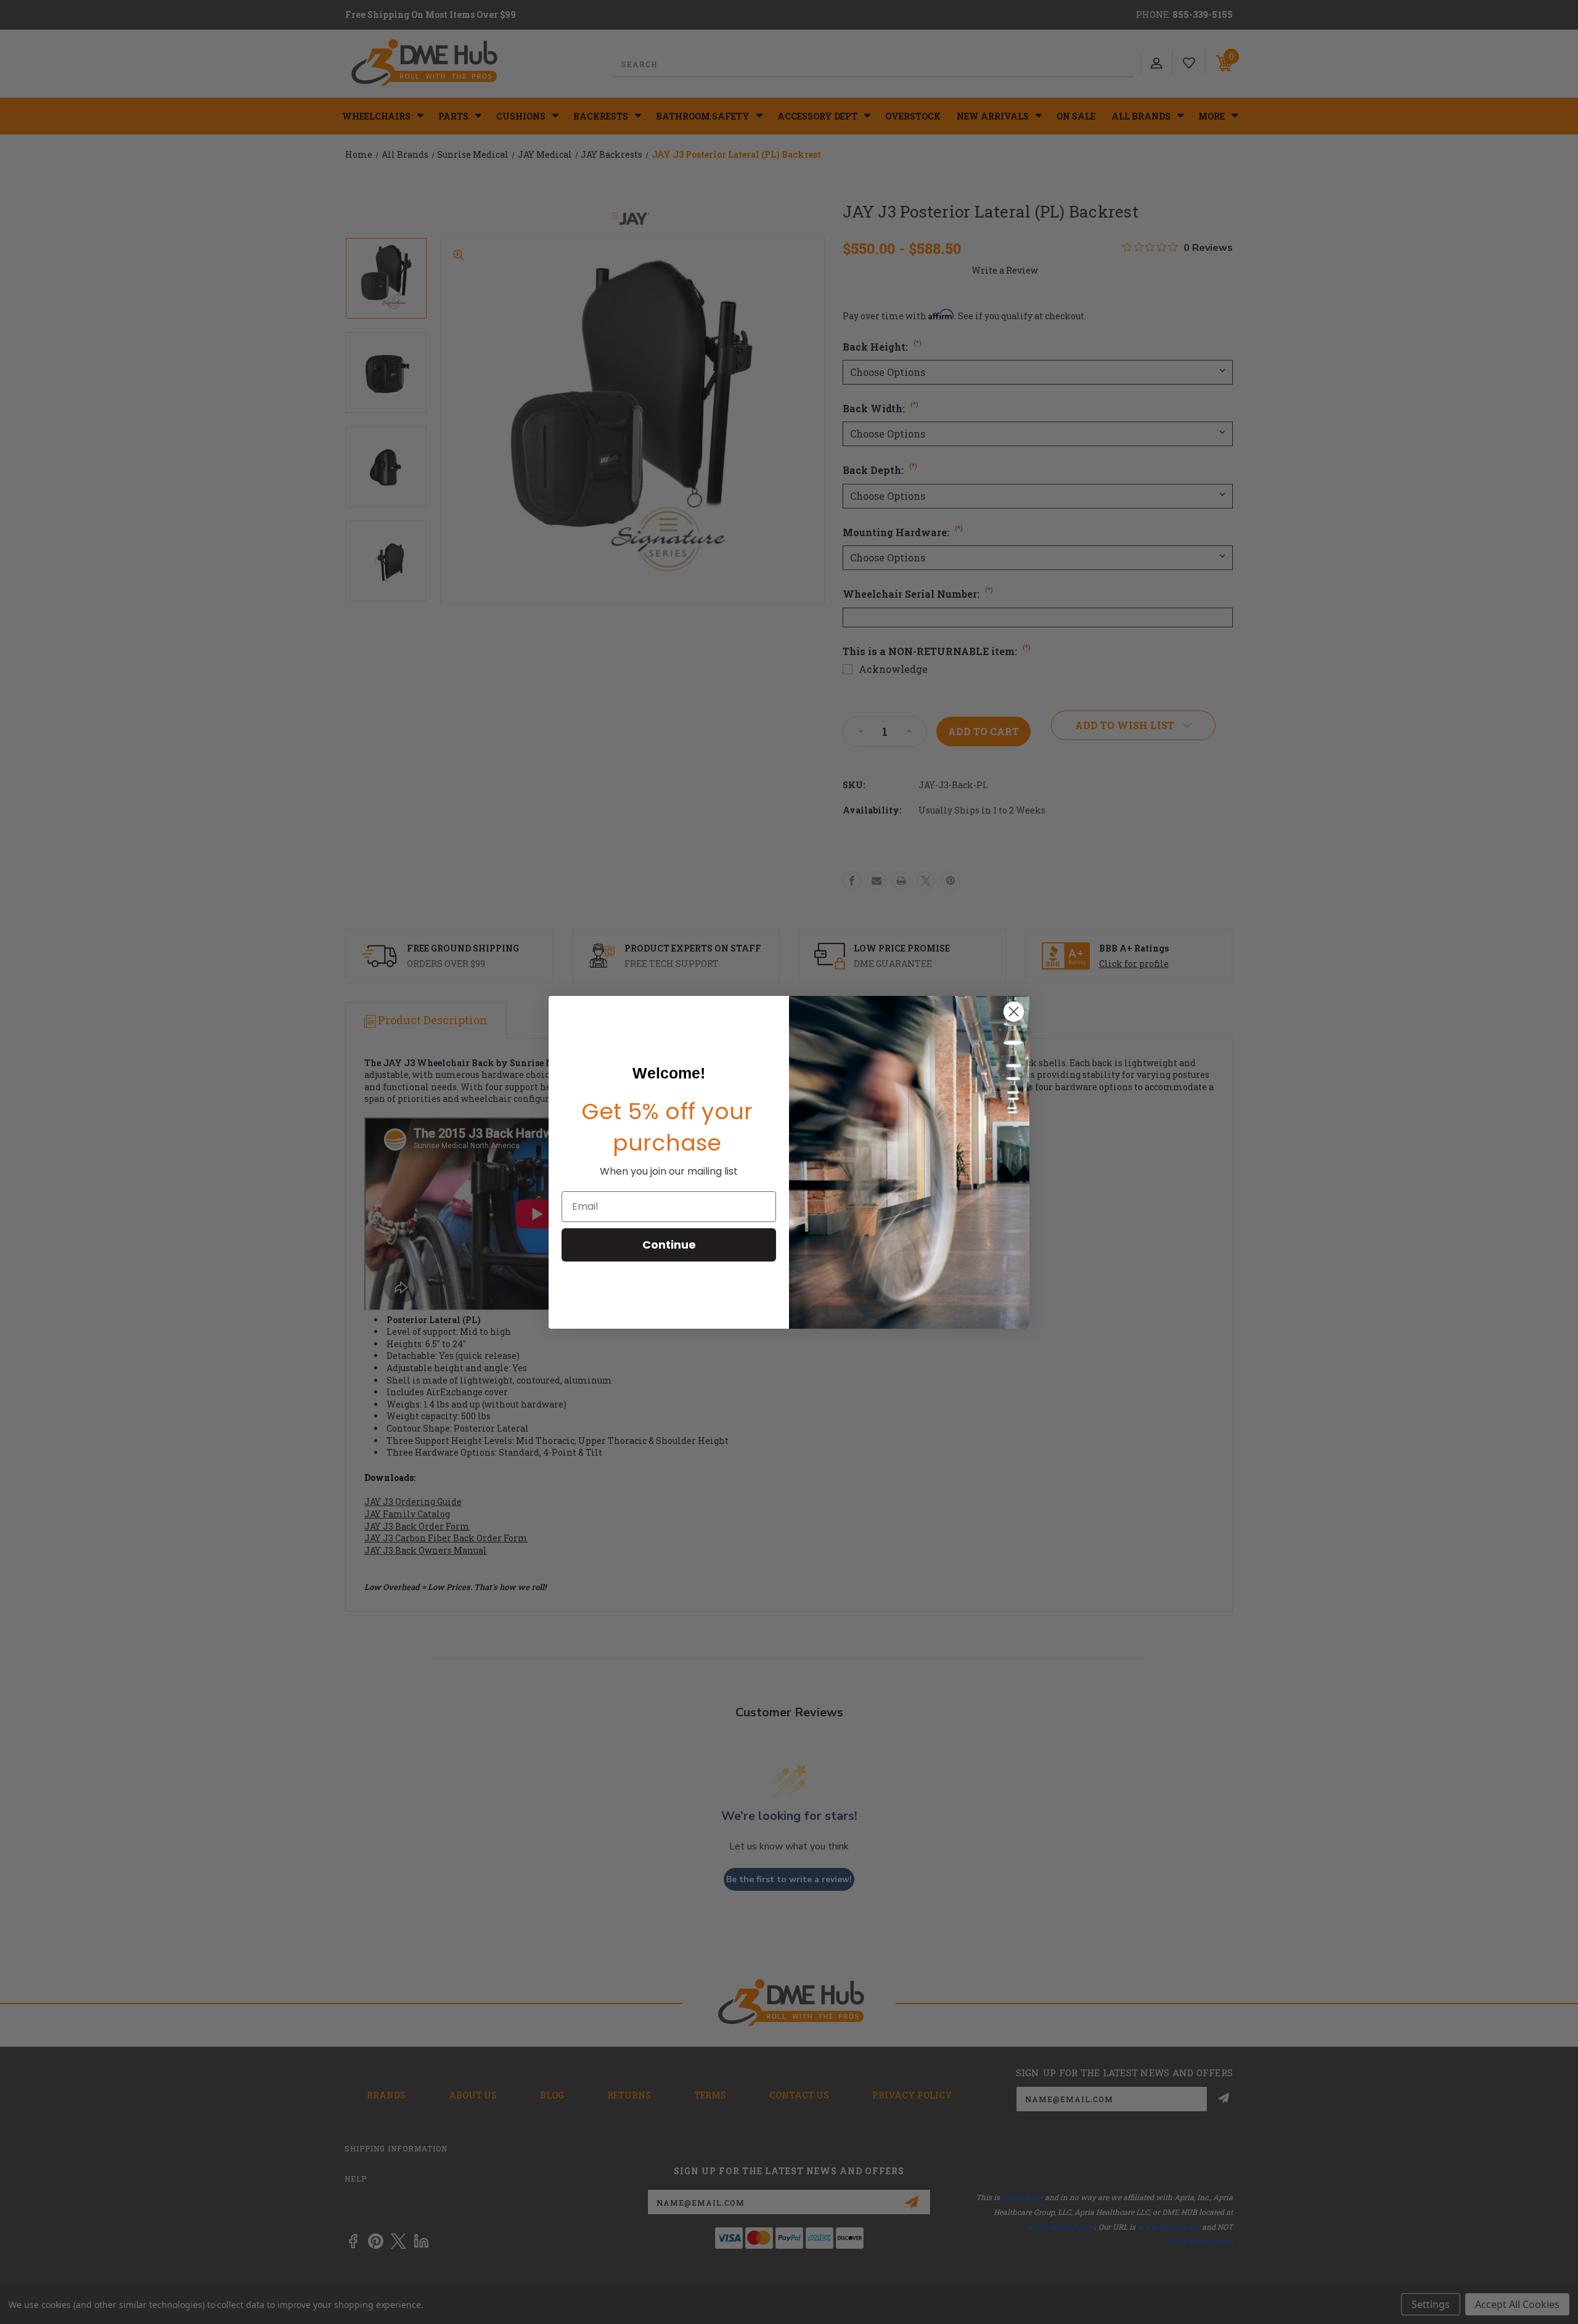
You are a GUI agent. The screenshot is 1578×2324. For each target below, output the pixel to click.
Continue (669, 1245)
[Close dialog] (1014, 1012)
